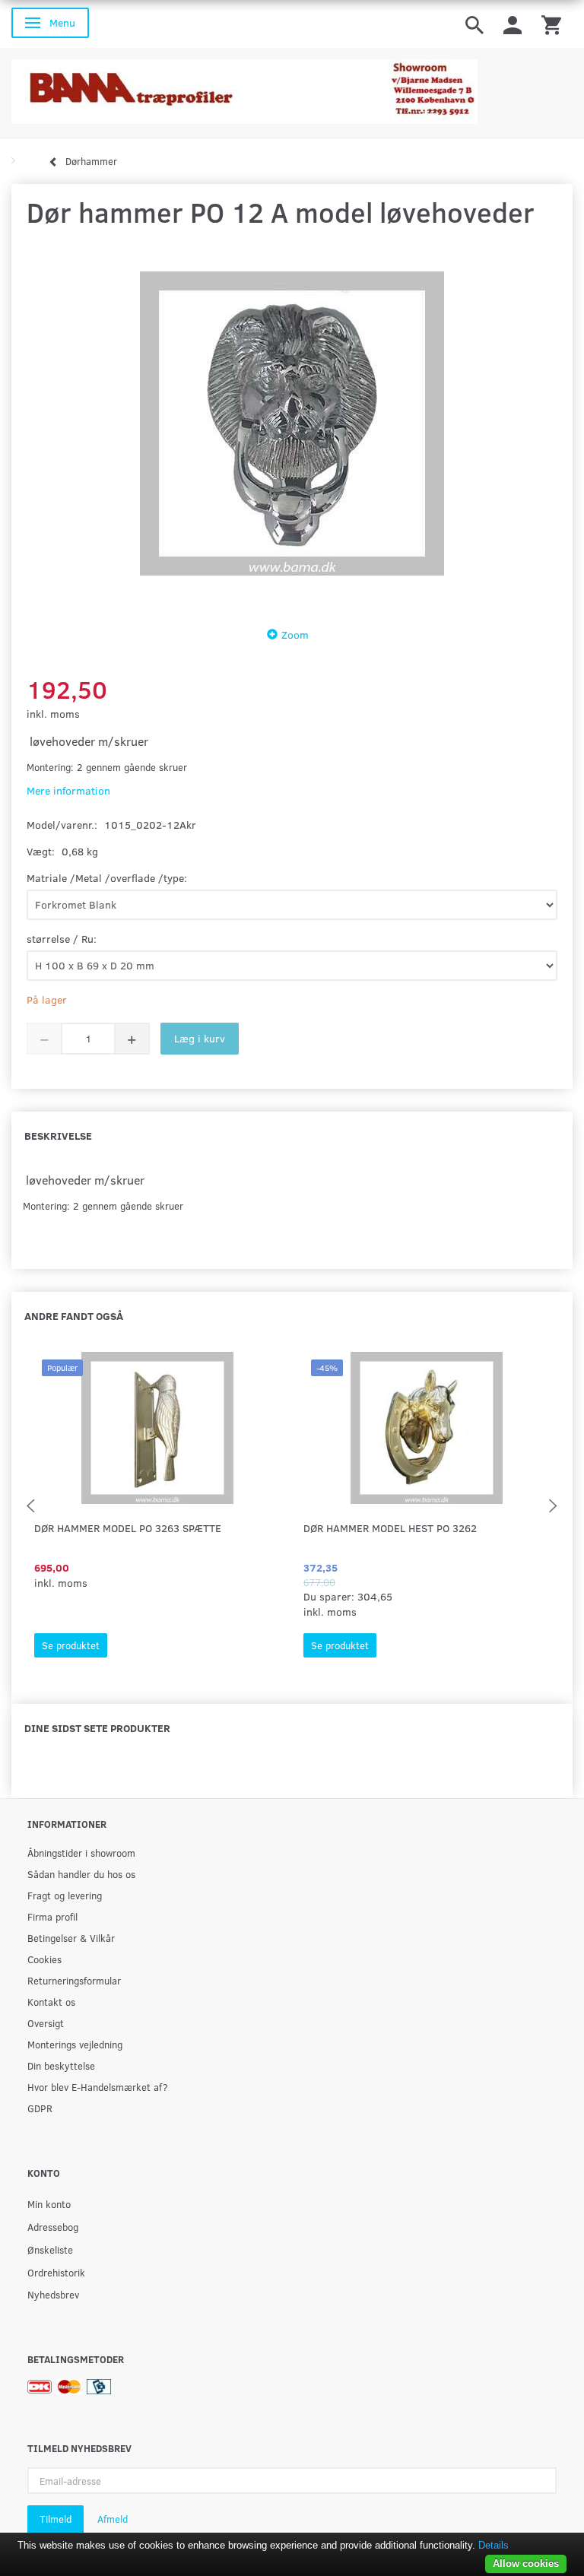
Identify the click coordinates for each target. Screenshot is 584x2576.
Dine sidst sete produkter (97, 1728)
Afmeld (113, 2519)
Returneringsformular (74, 1980)
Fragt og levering (65, 1895)
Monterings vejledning (75, 2044)
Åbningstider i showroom (81, 1853)
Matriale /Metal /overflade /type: (107, 878)
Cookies (44, 1959)
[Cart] (551, 24)
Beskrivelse (58, 1136)
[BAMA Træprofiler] (244, 87)
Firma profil (52, 1916)
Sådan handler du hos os (81, 1874)
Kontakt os (51, 2002)
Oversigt (46, 2023)
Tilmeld (56, 2519)
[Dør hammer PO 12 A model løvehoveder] (292, 424)
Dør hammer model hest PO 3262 (390, 1528)
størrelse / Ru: (62, 939)
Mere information (68, 790)
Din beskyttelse (61, 2065)
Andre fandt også (74, 1316)
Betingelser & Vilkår (71, 1938)
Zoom (295, 634)
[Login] (513, 24)
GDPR (40, 2108)
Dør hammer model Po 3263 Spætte (128, 1528)
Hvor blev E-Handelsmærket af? (98, 2087)
